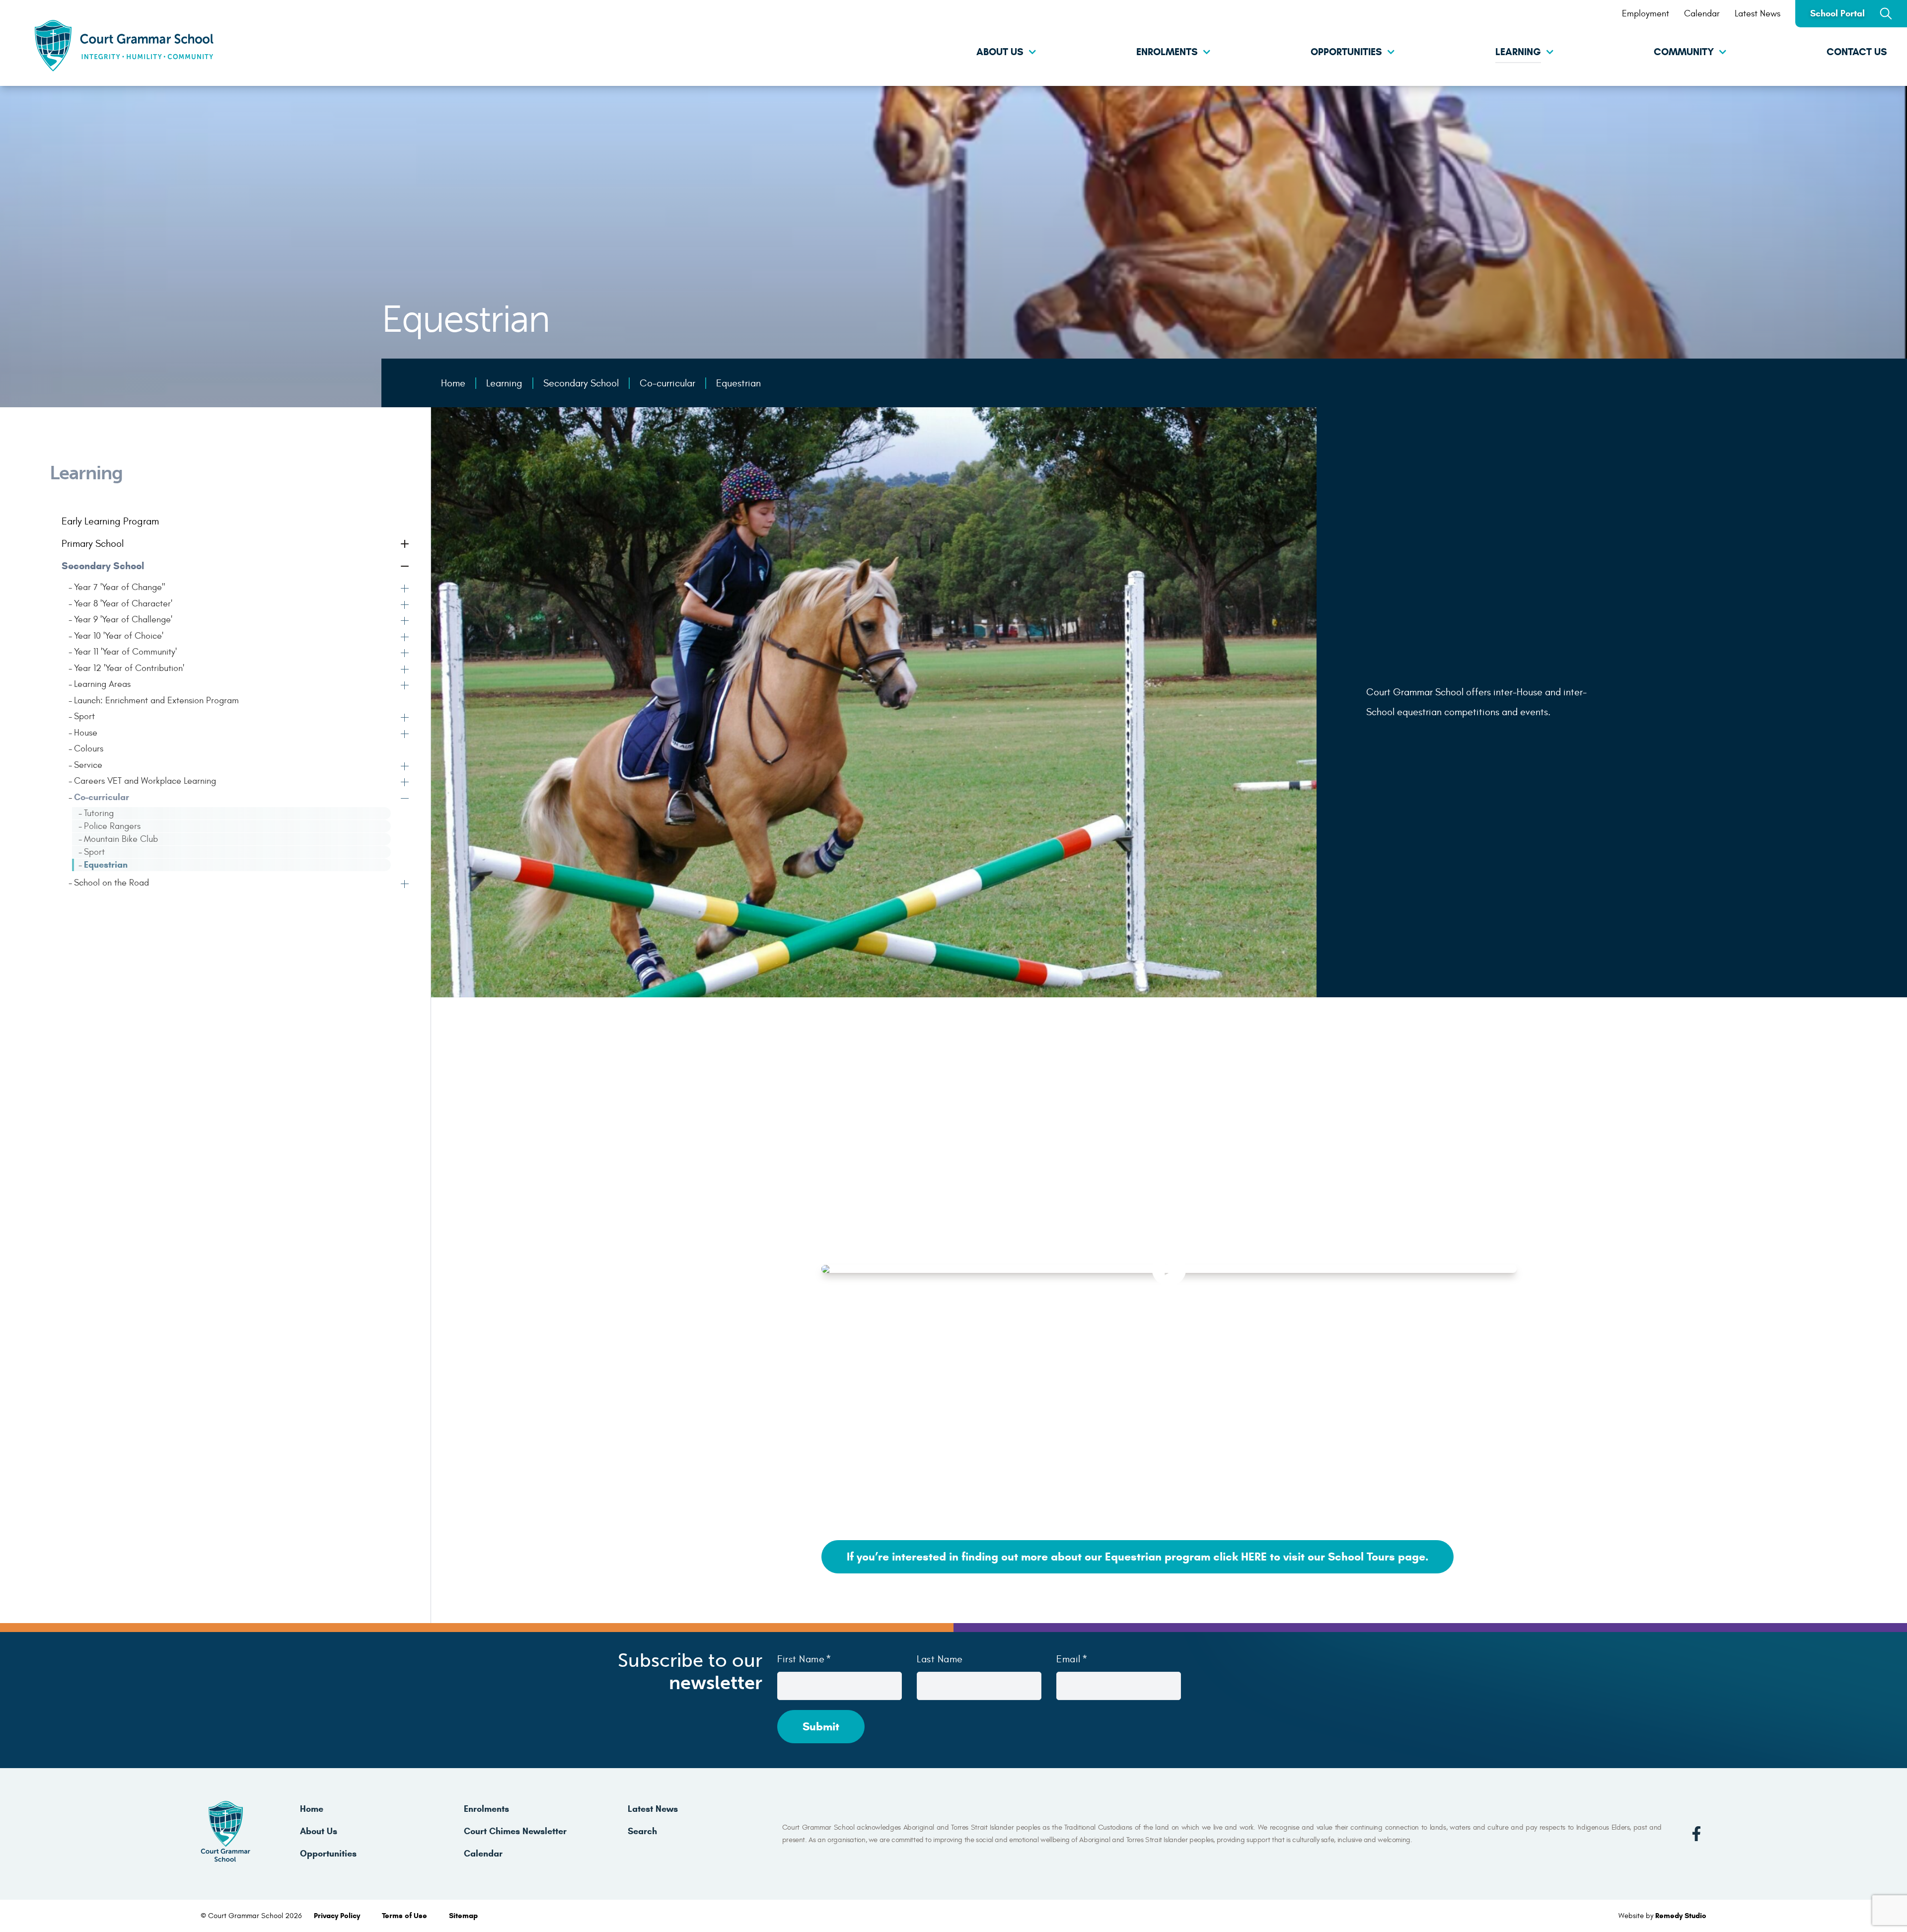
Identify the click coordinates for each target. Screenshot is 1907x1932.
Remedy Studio (1681, 1916)
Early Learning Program (110, 521)
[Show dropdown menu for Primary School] (406, 545)
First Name (801, 1659)
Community (1684, 52)
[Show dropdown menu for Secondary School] (406, 567)
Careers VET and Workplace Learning (145, 781)
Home (312, 1809)
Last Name (940, 1659)
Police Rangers (112, 826)
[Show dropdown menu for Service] (406, 767)
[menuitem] (953, 53)
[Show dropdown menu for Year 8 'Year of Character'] (406, 606)
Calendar (1702, 14)
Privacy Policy (338, 1916)
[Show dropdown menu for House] (406, 735)
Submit (821, 1726)
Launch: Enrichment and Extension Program (156, 701)
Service (88, 765)
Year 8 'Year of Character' (123, 604)
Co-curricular (102, 797)
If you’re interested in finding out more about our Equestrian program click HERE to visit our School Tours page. (1137, 1557)
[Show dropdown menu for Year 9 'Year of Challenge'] (406, 622)
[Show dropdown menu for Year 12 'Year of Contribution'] (406, 670)
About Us (1000, 52)
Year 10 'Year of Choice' (119, 636)
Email (1068, 1659)
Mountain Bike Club (121, 839)
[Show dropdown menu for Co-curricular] (406, 800)
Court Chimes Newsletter (515, 1831)
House (86, 733)
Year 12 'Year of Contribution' (129, 668)
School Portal (1837, 13)
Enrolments (1167, 52)
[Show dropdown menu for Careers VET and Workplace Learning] (406, 783)
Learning (1518, 52)
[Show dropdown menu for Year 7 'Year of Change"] (406, 590)
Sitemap (463, 1916)
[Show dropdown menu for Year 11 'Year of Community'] (406, 654)
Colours (89, 749)
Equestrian (106, 865)
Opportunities (1346, 52)
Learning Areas (102, 684)
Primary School (93, 544)
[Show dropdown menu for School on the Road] (406, 885)
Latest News (1758, 14)
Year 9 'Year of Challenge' (123, 620)
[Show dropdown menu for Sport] (406, 719)
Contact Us (1857, 52)
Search (642, 1831)
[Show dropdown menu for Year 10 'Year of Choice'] (406, 638)
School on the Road (111, 883)
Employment (1646, 14)
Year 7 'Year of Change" (120, 587)
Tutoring (99, 813)
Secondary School (103, 566)
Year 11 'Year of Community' (125, 652)
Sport (84, 716)
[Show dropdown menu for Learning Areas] (406, 686)
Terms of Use (405, 1916)
